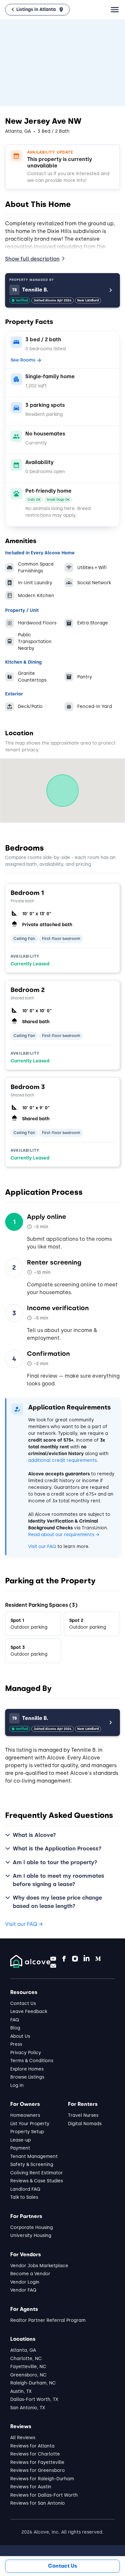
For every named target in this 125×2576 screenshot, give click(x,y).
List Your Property (30, 2124)
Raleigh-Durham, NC (33, 2383)
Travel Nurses (83, 2115)
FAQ (15, 2020)
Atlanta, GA (23, 2350)
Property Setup (27, 2132)
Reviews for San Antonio (37, 2503)
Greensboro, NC (28, 2375)
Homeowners (25, 2115)
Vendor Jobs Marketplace (39, 2266)
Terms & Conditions (32, 2061)
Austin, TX (21, 2391)
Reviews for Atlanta (32, 2446)
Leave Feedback (29, 2012)
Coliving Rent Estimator (37, 2173)
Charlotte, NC (26, 2359)
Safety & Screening (32, 2165)
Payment (20, 2148)
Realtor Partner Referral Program (48, 2320)
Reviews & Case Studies (37, 2181)
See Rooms (23, 360)
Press (16, 2044)
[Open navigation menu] (115, 10)
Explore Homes (27, 2069)
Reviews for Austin (31, 2487)
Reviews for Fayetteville (37, 2462)
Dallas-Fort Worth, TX (34, 2399)
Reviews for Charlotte (35, 2454)
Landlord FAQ (25, 2189)
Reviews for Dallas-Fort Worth (44, 2495)
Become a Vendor (30, 2274)
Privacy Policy (26, 2053)
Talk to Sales (24, 2197)
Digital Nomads (85, 2124)
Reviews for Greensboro (37, 2470)
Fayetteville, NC (28, 2367)
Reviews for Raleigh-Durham (42, 2479)
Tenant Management (34, 2156)
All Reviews (23, 2438)
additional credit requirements (63, 1460)
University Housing (31, 2236)
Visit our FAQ (42, 1547)
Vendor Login (25, 2282)
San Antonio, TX (28, 2408)
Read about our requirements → (64, 1535)
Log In (17, 2085)
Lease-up (21, 2140)
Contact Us (23, 2004)
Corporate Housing (32, 2227)
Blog (15, 2028)
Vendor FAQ (23, 2290)
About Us (20, 2036)
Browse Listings (27, 2077)
